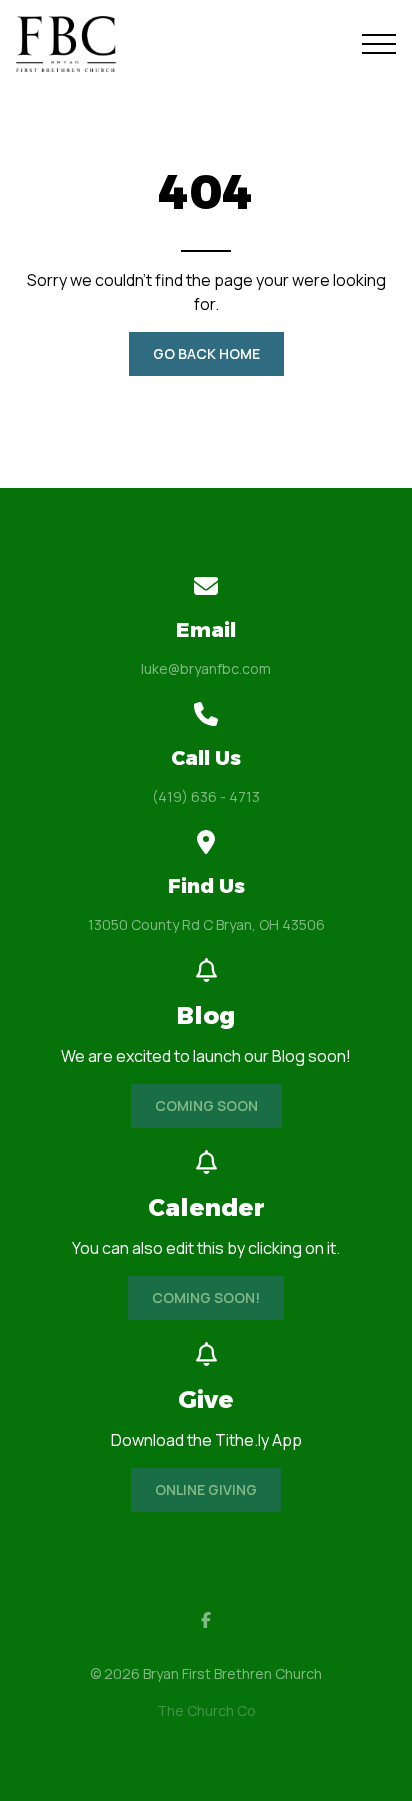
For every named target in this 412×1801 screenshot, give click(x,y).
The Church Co (206, 1710)
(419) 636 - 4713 (206, 796)
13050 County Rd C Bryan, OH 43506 (206, 924)
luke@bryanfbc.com (206, 668)
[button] (379, 44)
